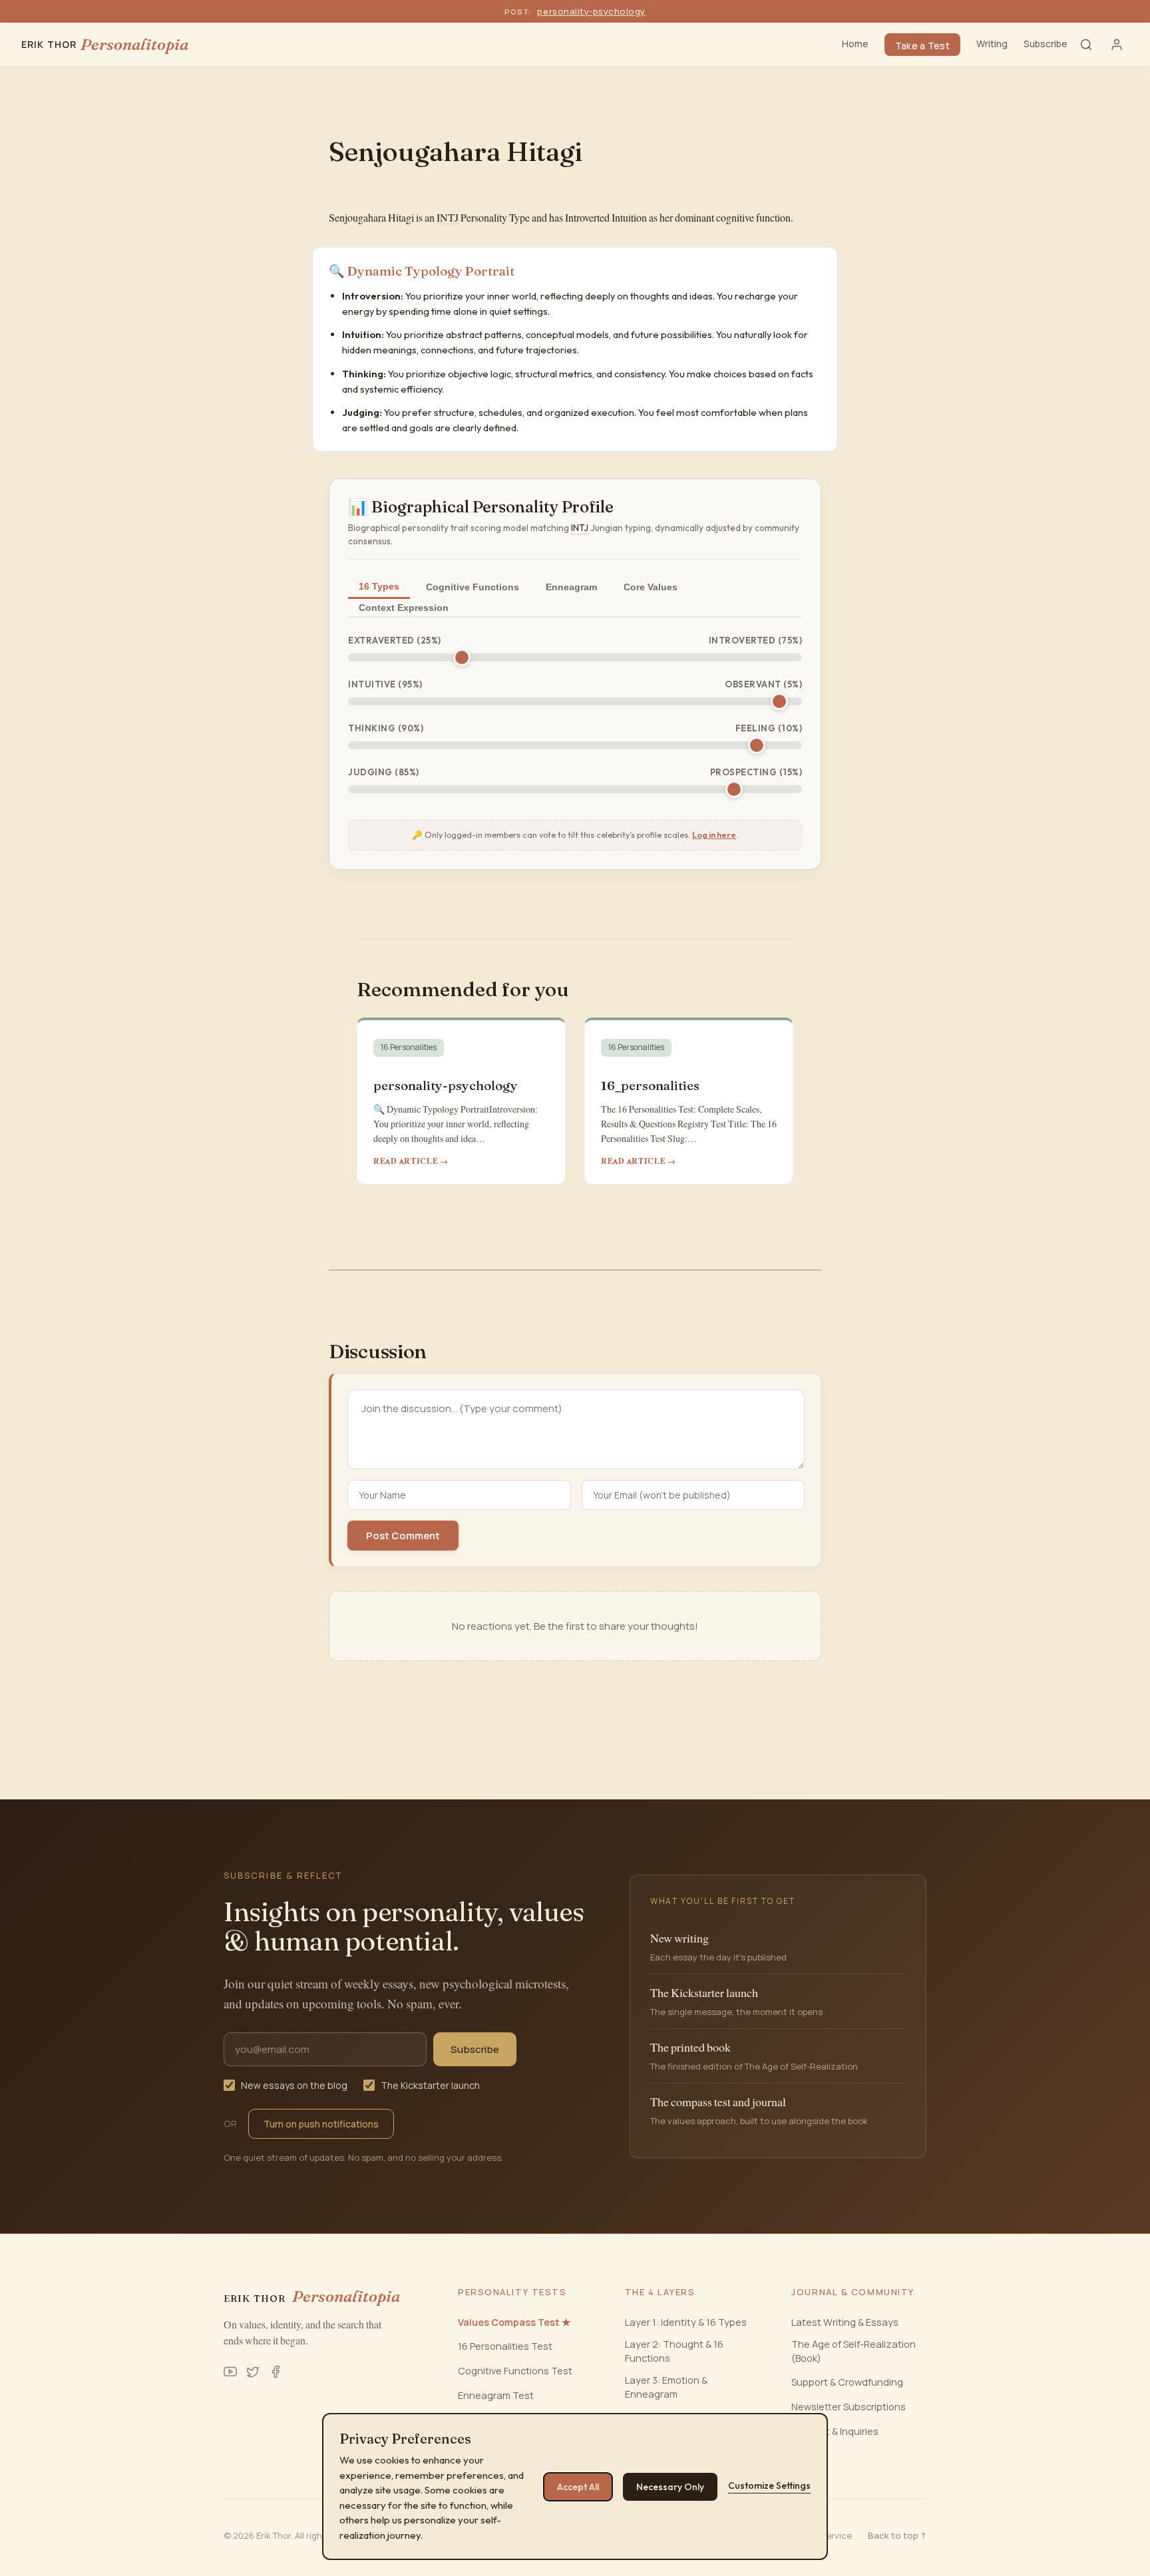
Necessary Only (670, 2487)
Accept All (578, 2487)
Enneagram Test (496, 2395)
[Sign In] (1117, 45)
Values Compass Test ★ (514, 2322)
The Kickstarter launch (430, 2085)
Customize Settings (769, 2485)
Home (855, 44)
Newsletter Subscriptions (849, 2407)
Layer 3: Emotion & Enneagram (666, 2387)
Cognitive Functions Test (515, 2371)
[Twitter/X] (253, 2372)
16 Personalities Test (505, 2346)
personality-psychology (591, 11)
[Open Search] (1086, 45)
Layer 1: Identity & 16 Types (686, 2322)
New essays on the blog (294, 2085)
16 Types (379, 586)
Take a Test (922, 46)
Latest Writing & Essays (845, 2322)
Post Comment (403, 1536)
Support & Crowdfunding (847, 2382)
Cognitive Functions (473, 587)
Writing (992, 44)
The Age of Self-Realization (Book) (854, 2351)
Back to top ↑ (897, 2535)
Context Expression (404, 608)
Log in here (714, 834)
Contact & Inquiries (835, 2431)
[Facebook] (276, 2372)
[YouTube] (230, 2372)
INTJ (448, 218)
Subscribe (1046, 44)
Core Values (651, 587)
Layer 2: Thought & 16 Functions (674, 2351)
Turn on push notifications (321, 2124)
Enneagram (571, 587)
